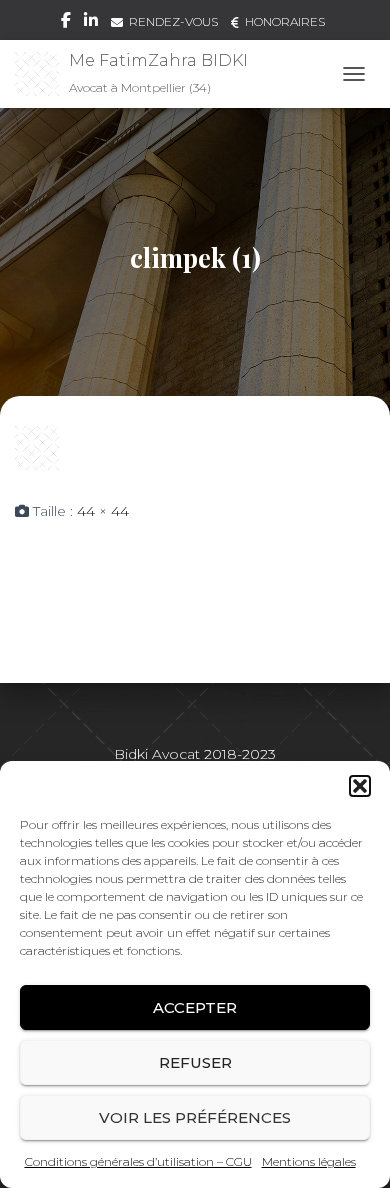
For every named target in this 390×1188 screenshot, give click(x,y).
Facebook (66, 23)
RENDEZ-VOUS (173, 21)
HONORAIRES (285, 21)
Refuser (195, 1062)
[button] (360, 786)
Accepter (195, 1007)
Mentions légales (309, 1161)
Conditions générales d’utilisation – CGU (138, 1161)
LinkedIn (91, 23)
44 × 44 (103, 511)
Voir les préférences (195, 1117)
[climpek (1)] (37, 447)
